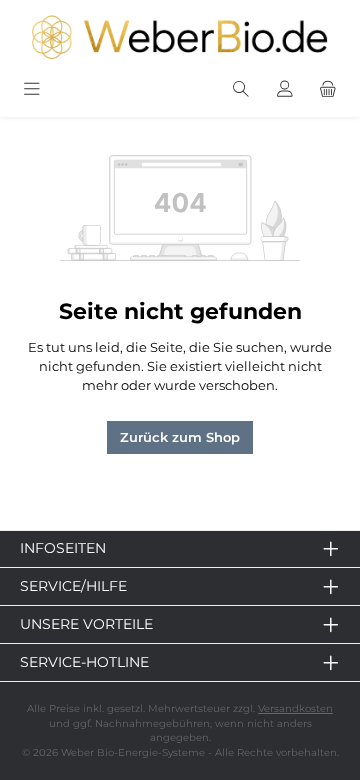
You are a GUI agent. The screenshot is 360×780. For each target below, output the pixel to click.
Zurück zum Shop (180, 437)
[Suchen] (241, 90)
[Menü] (32, 90)
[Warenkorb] (328, 90)
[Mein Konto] (285, 90)
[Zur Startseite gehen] (180, 37)
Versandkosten (295, 708)
